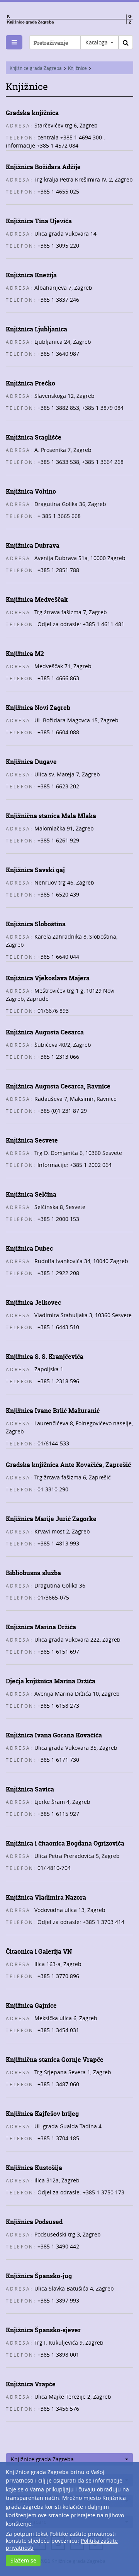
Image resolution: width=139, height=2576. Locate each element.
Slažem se (23, 2560)
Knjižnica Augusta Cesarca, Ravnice (58, 1086)
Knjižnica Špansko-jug (39, 2276)
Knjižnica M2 (25, 654)
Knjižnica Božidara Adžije (43, 167)
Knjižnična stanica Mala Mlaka (51, 816)
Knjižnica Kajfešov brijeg (42, 2114)
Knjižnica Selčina (31, 1194)
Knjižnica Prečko (31, 383)
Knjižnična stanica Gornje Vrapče (55, 2060)
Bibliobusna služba (33, 1573)
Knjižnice (77, 68)
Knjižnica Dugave (31, 762)
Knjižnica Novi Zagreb (38, 708)
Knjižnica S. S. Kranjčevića (45, 1357)
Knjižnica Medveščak (37, 599)
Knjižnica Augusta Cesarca (45, 1032)
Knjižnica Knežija (31, 275)
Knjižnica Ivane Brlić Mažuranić (53, 1411)
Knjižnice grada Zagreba (36, 68)
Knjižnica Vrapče (31, 2384)
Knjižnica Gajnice (31, 2005)
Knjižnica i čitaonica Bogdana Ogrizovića (65, 1843)
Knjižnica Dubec (29, 1248)
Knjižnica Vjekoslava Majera (48, 978)
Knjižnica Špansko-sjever (43, 2330)
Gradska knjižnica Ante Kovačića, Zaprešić (68, 1465)
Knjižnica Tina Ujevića (39, 221)
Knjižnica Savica (30, 1789)
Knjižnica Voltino (31, 491)
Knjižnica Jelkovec (33, 1302)
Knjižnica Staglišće (34, 437)
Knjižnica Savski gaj (35, 870)
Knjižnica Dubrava (33, 545)
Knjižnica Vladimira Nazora (46, 1897)
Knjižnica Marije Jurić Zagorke (51, 1519)
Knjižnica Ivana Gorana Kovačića (54, 1735)
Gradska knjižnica (32, 113)
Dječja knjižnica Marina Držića (51, 1681)
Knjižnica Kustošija (34, 2168)
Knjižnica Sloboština (36, 924)
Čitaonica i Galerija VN (39, 1951)
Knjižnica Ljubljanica (36, 329)
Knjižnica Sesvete (32, 1140)
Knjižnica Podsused (34, 2222)
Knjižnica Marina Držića (41, 1627)
